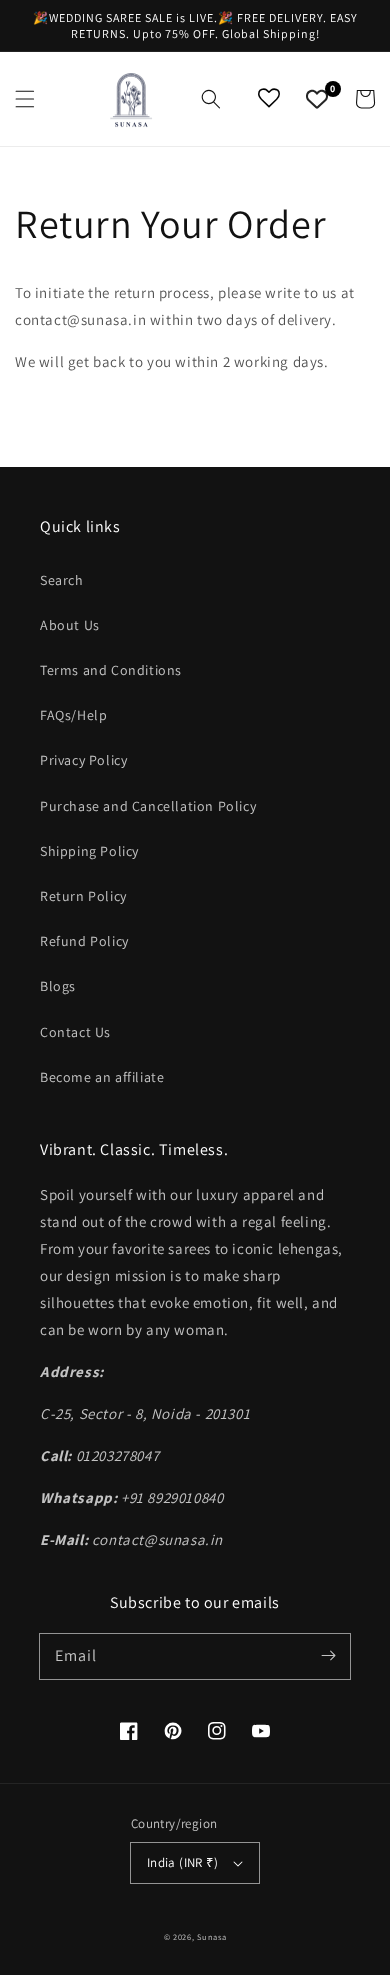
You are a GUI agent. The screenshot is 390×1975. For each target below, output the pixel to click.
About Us (70, 625)
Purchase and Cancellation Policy (148, 806)
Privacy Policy (83, 760)
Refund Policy (84, 941)
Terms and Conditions (111, 670)
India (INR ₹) (182, 1862)
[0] (317, 99)
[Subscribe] (328, 1656)
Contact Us (75, 1032)
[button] (25, 99)
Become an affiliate (102, 1077)
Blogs (58, 986)
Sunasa (211, 1936)
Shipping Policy (89, 851)
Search (62, 580)
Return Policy (83, 896)
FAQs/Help (73, 715)
